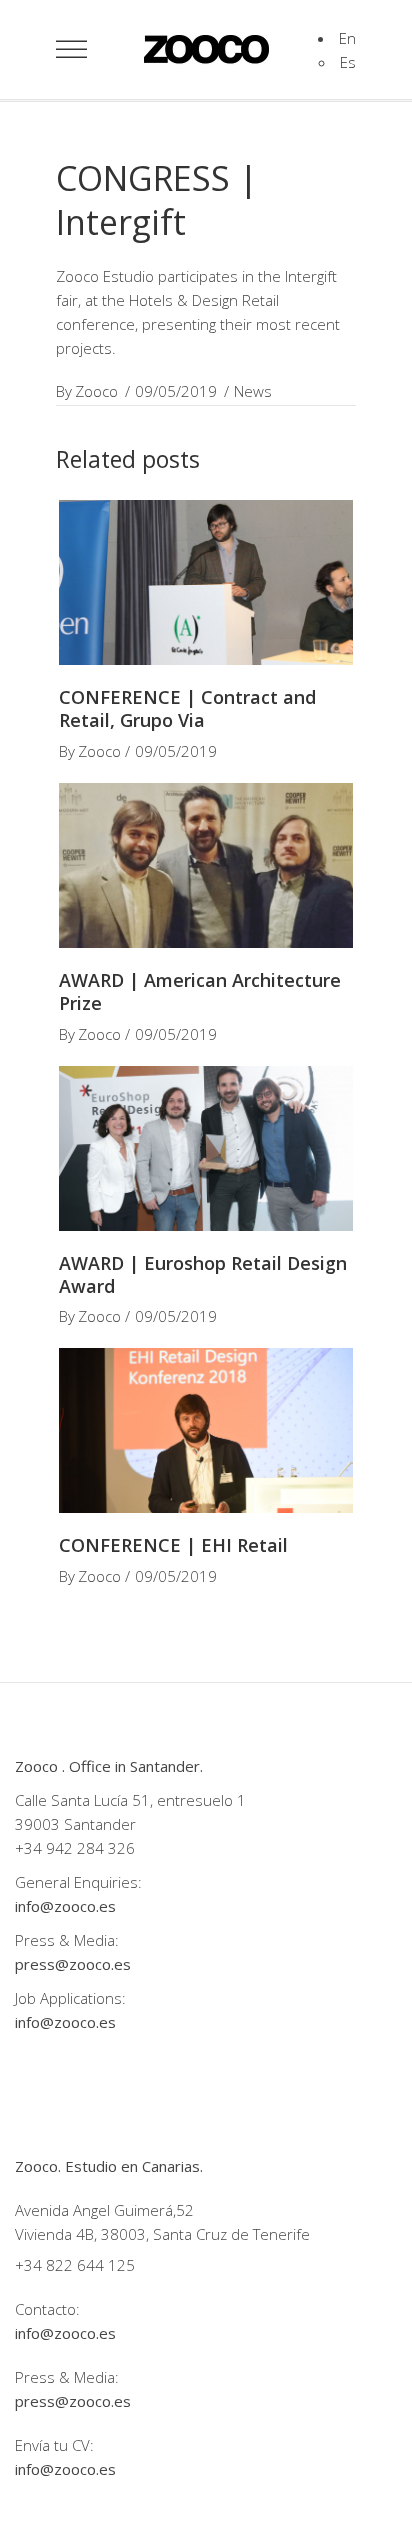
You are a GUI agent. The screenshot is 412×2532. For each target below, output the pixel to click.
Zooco (96, 391)
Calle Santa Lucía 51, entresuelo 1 (130, 1800)
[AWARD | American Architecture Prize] (206, 865)
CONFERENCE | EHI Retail (173, 1545)
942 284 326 (90, 1848)
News (253, 391)
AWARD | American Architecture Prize (200, 991)
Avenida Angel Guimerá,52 (104, 2210)
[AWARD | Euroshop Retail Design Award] (206, 1148)
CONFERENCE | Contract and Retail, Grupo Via (187, 708)
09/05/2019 (176, 391)
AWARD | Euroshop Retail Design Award (203, 1274)
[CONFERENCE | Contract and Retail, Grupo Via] (206, 582)
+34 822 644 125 (75, 2265)
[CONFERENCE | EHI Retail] (206, 1430)
